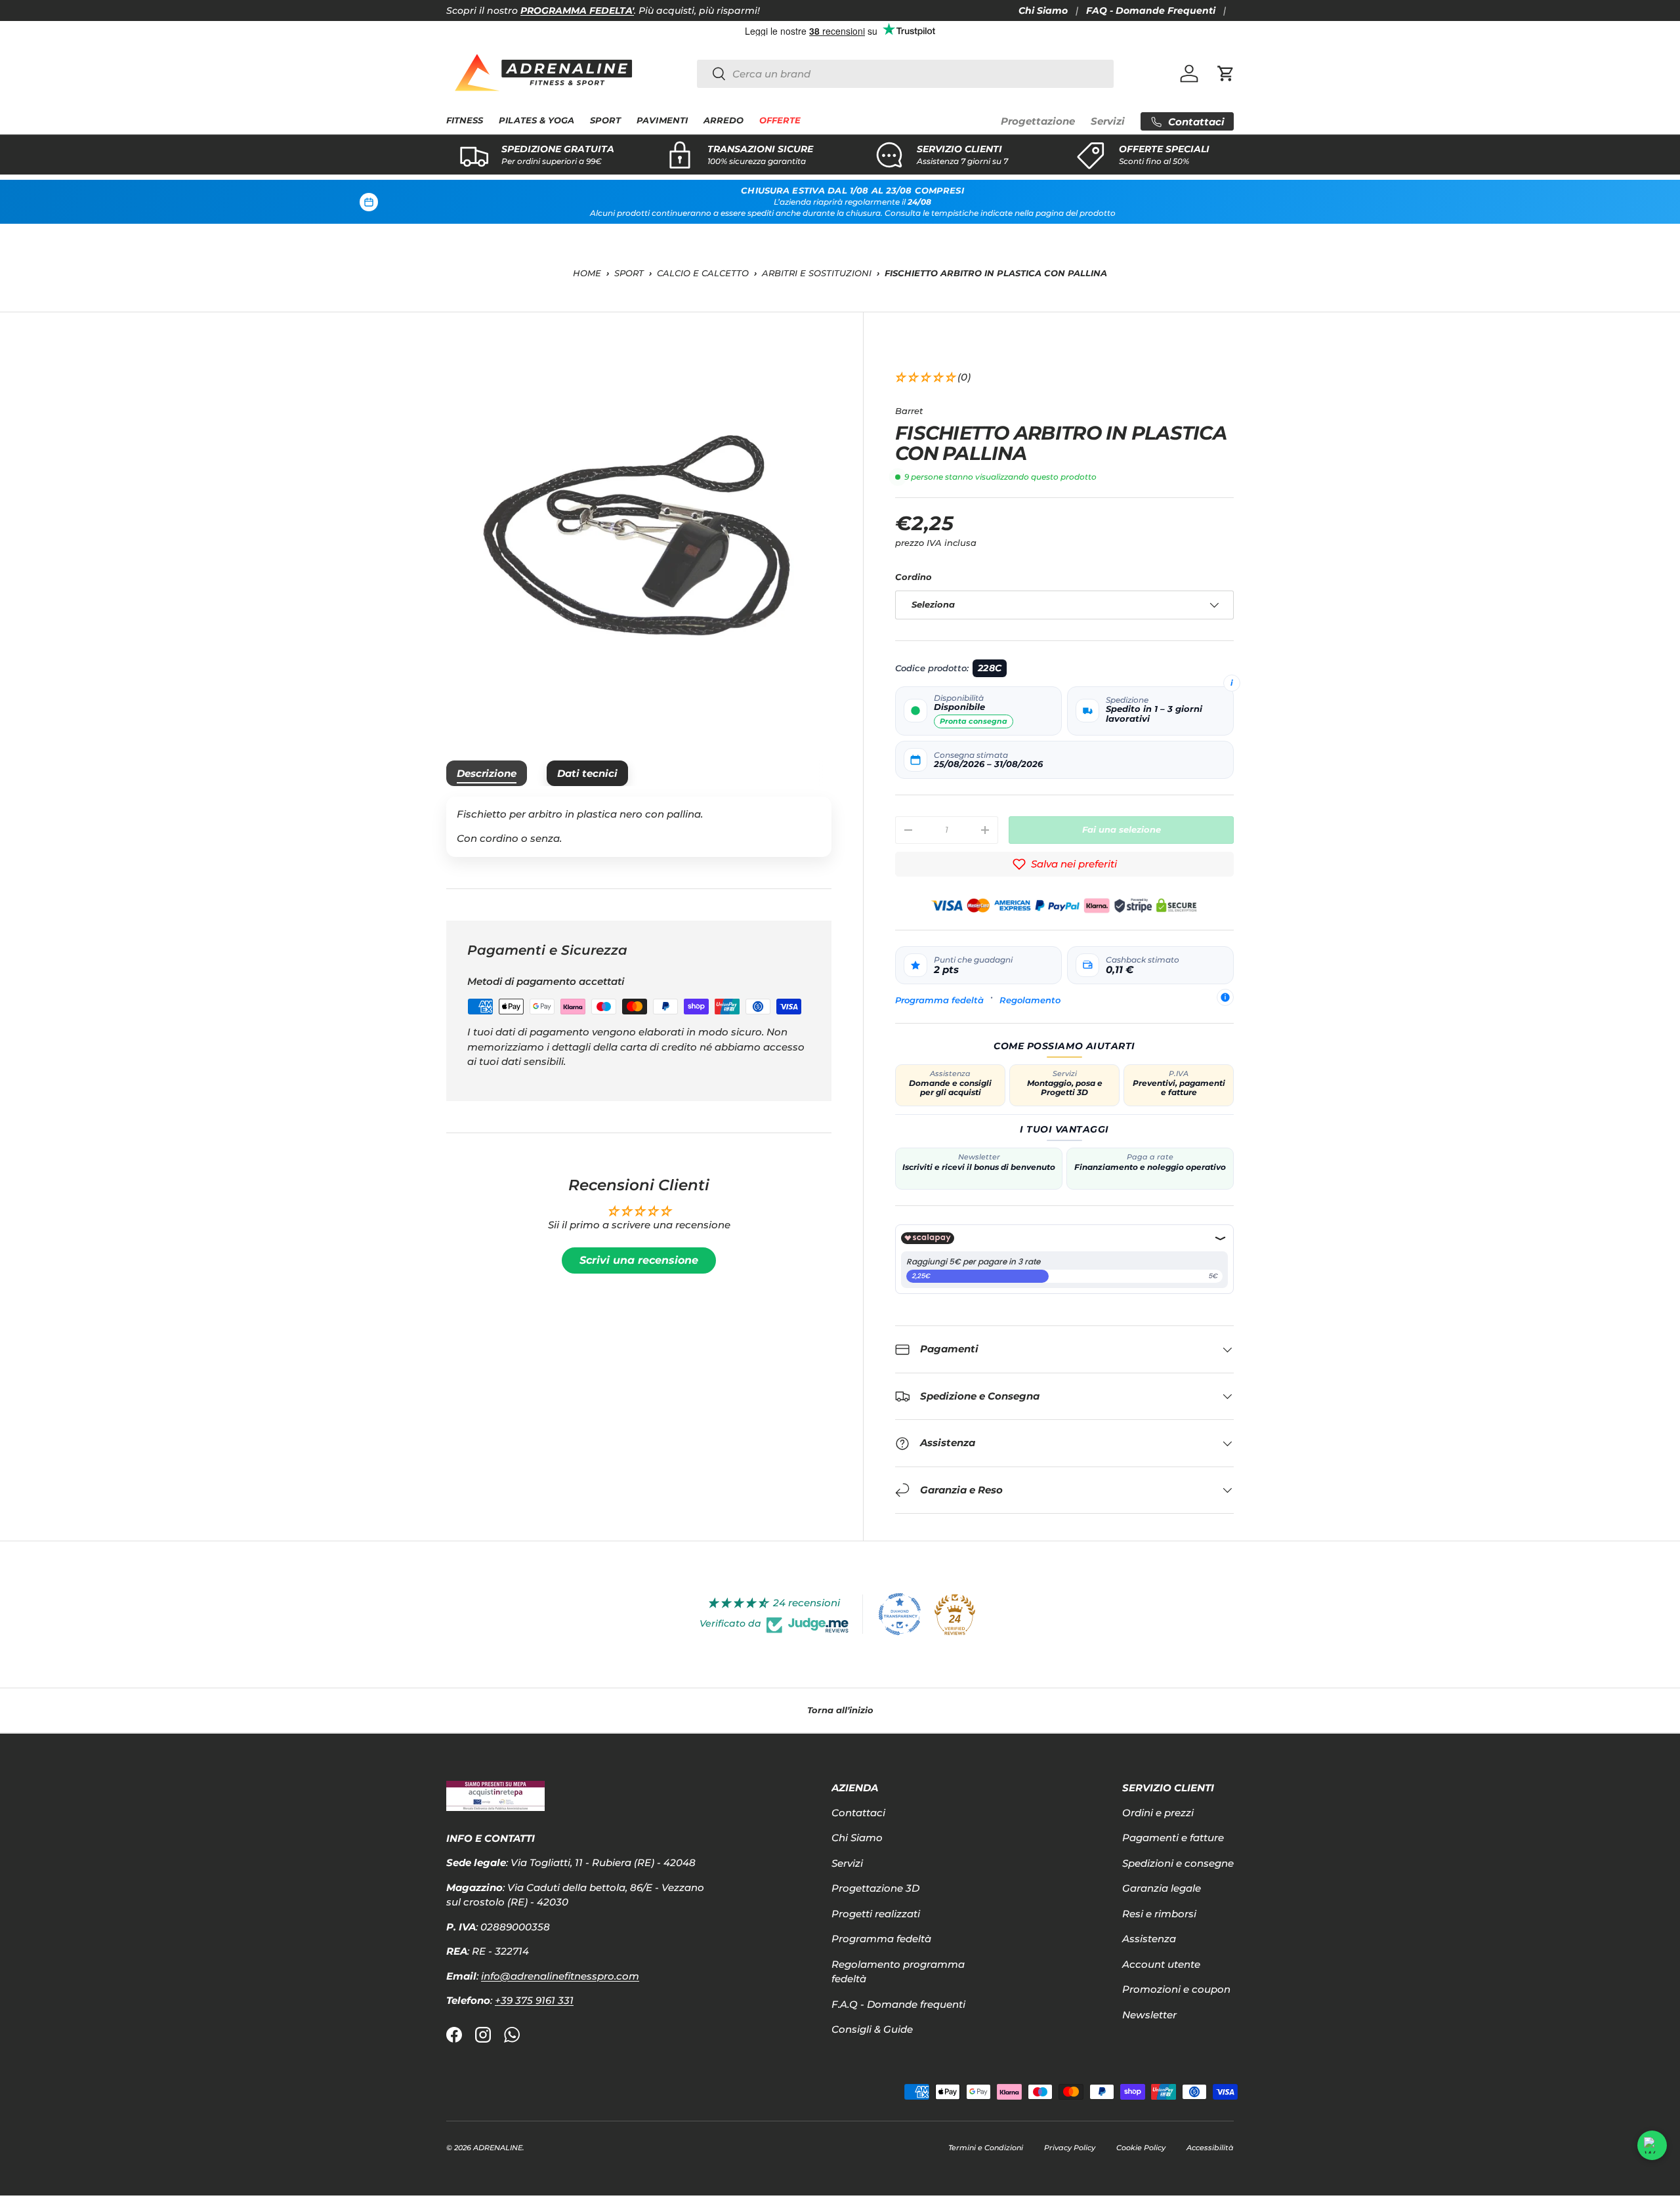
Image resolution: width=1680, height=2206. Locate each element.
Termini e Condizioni (986, 2148)
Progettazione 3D (875, 1888)
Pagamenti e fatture (1173, 1838)
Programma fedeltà (939, 1000)
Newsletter (1149, 2015)
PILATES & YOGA (536, 120)
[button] (1226, 73)
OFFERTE (780, 120)
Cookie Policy (1141, 2148)
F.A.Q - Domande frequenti (898, 2004)
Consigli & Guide (872, 2029)
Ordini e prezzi (1158, 1813)
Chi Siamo (1043, 10)
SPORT (605, 120)
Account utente (1161, 1964)
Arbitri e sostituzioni (817, 273)
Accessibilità (1210, 2148)
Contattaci (858, 1813)
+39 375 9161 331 (534, 2000)
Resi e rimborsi (1159, 1914)
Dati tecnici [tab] (587, 773)
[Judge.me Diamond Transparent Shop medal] (900, 1614)
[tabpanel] (639, 827)
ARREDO (724, 120)
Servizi (1108, 121)
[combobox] (905, 74)
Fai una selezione (1122, 829)
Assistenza (1149, 1939)
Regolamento (1030, 1000)
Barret (909, 411)
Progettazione (1038, 121)
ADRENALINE (498, 2148)
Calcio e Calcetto (703, 273)
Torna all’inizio (840, 1710)
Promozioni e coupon (1176, 1989)
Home (587, 273)
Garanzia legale (1162, 1888)
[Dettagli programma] (1225, 997)
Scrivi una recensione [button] (639, 1260)
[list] (639, 536)
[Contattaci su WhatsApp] (1652, 2145)
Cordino (913, 577)
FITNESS (465, 120)
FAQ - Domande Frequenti (1151, 10)
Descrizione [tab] (487, 773)
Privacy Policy (1070, 2148)
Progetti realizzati (876, 1914)
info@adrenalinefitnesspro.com (560, 1976)
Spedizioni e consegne (1178, 1863)
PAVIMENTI (662, 120)
